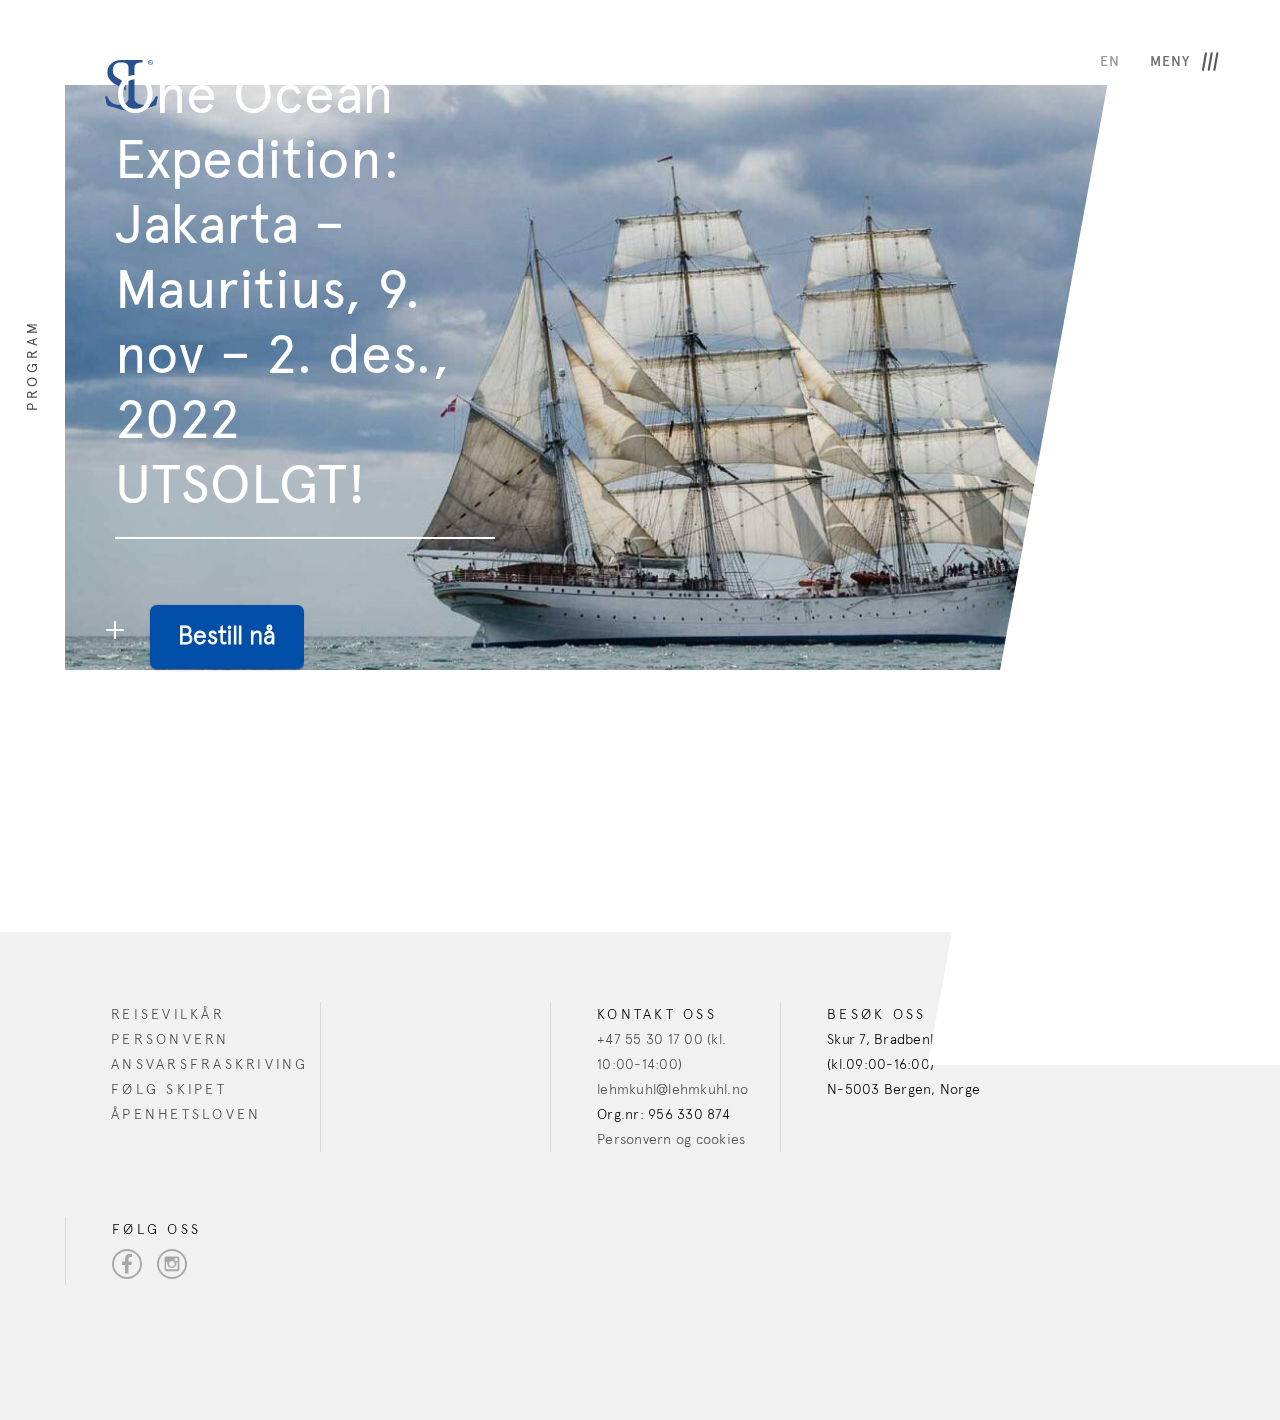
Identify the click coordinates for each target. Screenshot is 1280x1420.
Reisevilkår (168, 1014)
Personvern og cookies (671, 1139)
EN (1110, 61)
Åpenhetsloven (186, 1114)
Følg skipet (169, 1089)
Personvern (170, 1039)
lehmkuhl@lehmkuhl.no (672, 1089)
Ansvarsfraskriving (210, 1064)
